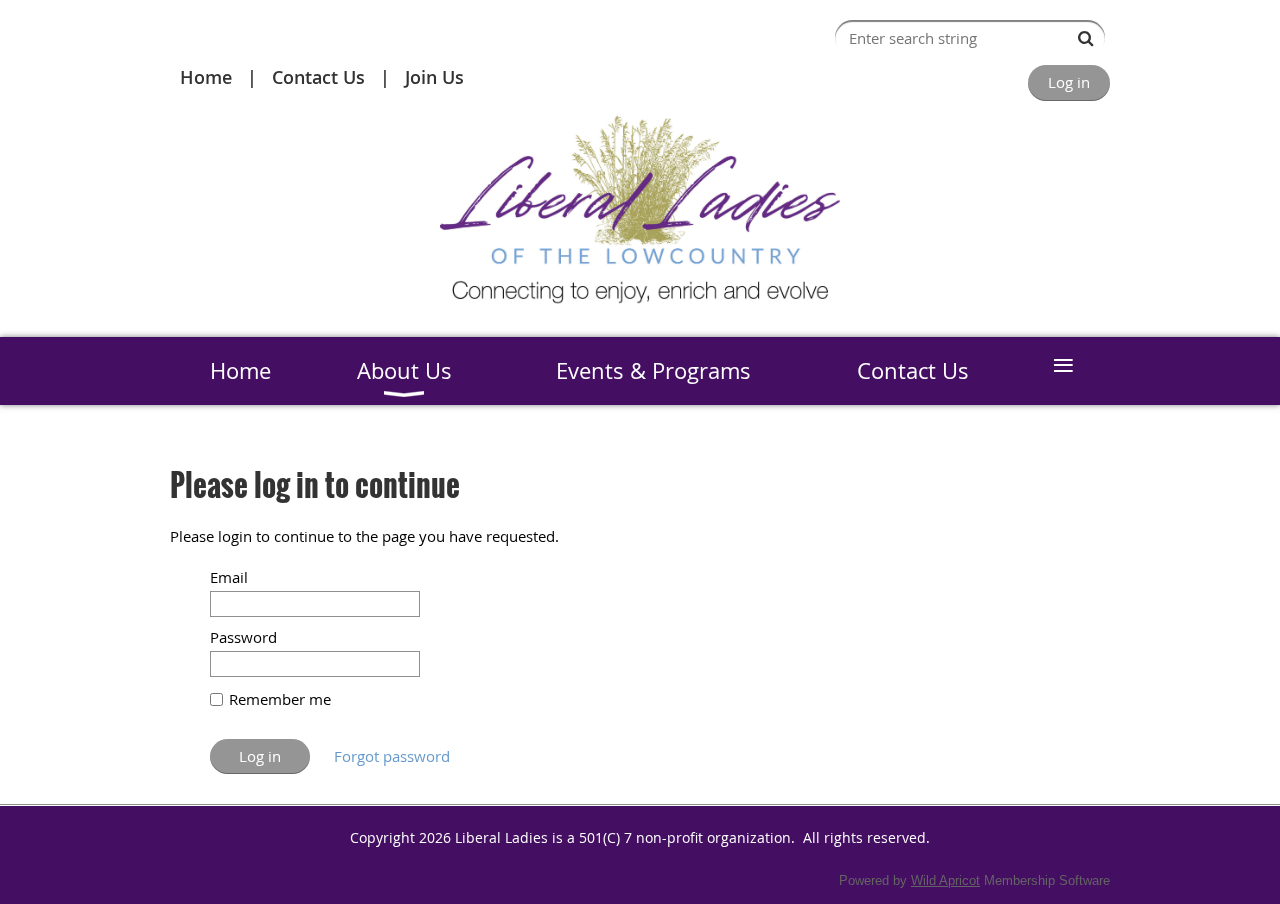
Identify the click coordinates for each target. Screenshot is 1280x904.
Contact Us (318, 77)
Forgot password (392, 756)
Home (206, 77)
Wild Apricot (945, 880)
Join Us (434, 77)
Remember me (280, 699)
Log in (1069, 82)
